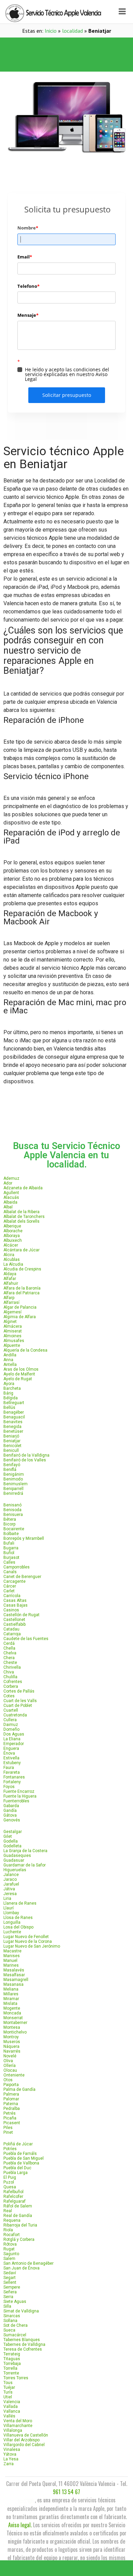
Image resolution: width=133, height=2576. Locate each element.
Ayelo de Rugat (18, 1379)
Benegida (12, 1427)
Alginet (10, 1322)
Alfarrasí (11, 1302)
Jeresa (10, 1894)
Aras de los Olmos (21, 1369)
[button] (66, 46)
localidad (72, 31)
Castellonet (14, 1620)
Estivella (11, 1758)
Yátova (10, 2454)
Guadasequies (17, 1856)
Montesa (12, 2027)
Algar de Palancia (20, 1307)
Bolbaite (11, 1534)
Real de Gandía (18, 2216)
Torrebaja (12, 2364)
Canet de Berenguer (22, 1577)
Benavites (13, 1422)
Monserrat (13, 2018)
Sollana (10, 2321)
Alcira (9, 1255)
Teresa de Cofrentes (23, 2349)
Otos (8, 2080)
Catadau (11, 1629)
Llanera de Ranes (20, 1903)
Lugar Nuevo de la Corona (28, 1941)
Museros (12, 2042)
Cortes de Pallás (19, 1691)
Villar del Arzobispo (21, 2440)
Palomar (11, 2099)
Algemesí (12, 1312)
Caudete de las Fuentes (26, 1639)
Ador (8, 1183)
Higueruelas (15, 1870)
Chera (9, 1658)
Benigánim (14, 1474)
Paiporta (11, 2085)
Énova (9, 1753)
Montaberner (15, 2023)
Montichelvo (15, 2032)
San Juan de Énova (21, 2268)
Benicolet (12, 1446)
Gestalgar (13, 1832)
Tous (8, 2383)
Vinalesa (12, 2450)
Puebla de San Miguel (24, 2158)
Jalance (11, 1875)
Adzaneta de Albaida (23, 1188)
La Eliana (12, 1739)
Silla (7, 2306)
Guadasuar (14, 1860)
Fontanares (14, 1777)
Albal (8, 1207)
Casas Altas (15, 1600)
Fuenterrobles (16, 1801)
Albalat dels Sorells (21, 1221)
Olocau (10, 2070)
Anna (8, 1360)
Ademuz (11, 1178)
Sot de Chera (16, 2325)
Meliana (11, 1989)
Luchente (12, 1932)
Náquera (11, 2046)
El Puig (10, 2177)
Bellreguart (14, 1403)
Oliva (8, 2061)
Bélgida (11, 1398)
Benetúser (13, 1431)
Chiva (9, 1672)
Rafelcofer (13, 2197)
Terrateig (12, 2354)
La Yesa (11, 2459)
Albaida (10, 1202)
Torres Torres (16, 2378)
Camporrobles (17, 1567)
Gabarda (11, 1806)
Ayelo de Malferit (19, 1374)
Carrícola (12, 1596)
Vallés (9, 2416)
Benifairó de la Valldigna (26, 1455)
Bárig (8, 1393)
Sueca (9, 2330)
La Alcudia (13, 1264)
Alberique (12, 1226)
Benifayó (12, 1465)
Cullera (10, 1720)
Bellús (9, 1408)
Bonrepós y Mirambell (24, 1538)
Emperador (14, 1744)
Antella (10, 1365)
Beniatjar (12, 1441)
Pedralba (12, 2109)
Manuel (10, 1961)
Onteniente (14, 2075)
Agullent (11, 1193)
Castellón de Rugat (21, 1615)
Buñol (9, 1553)
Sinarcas (12, 2316)
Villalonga (13, 2430)
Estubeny (12, 1763)
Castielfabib (14, 1624)
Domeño (11, 1729)
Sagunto (11, 2254)
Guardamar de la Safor (25, 1865)
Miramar (11, 1999)
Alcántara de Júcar (21, 1250)
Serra (8, 2297)
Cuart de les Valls (20, 1701)
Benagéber (14, 1412)
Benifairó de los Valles (25, 1460)
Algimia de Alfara (20, 1317)
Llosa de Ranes (18, 1918)
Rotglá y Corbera (19, 2239)
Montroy (11, 2037)
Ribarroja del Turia (20, 2225)
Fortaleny (12, 1782)
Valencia (12, 2402)
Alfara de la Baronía (22, 1288)
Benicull (11, 1450)
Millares (11, 1994)
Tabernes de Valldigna (24, 2344)
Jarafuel (11, 1884)
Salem (9, 2259)
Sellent (10, 2282)
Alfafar (10, 1279)
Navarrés (12, 2051)
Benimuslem (16, 1484)
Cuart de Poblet (18, 1706)
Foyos (9, 1787)
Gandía (10, 1811)
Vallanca (12, 2411)
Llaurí (9, 1908)
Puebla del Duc (17, 2168)
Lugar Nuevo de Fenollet (26, 1937)
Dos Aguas (14, 1734)
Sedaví (10, 2273)
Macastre (12, 1951)
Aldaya (10, 1274)
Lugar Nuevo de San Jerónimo (32, 1946)
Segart (10, 2278)
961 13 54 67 (66, 2492)
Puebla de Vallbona (21, 2163)
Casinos (11, 1610)
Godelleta (12, 1846)
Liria (7, 1899)
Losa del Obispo (18, 1927)
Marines (11, 1965)
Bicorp (9, 1524)
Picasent (12, 2123)
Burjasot (11, 1558)
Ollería (10, 2066)
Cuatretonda (15, 1715)
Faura (9, 1768)
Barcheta (12, 1388)
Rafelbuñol (13, 2192)
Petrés (10, 2113)
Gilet (8, 1836)
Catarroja (12, 1634)
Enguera (11, 1748)
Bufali (9, 1543)
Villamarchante (18, 2426)
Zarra (9, 2464)
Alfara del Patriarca (21, 1293)
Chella (9, 1648)
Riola (8, 2230)
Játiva (9, 1889)
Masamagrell (16, 1980)
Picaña (10, 2118)
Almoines (12, 1336)
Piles (8, 2128)
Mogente (12, 2008)
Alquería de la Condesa (25, 1350)
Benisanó (12, 1505)
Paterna (11, 2104)
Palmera (11, 2094)
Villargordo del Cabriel (24, 2445)
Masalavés (14, 1970)
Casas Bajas (16, 1605)
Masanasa (13, 1984)
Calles (9, 1562)
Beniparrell (13, 1489)
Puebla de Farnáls (20, 2154)
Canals (10, 1572)
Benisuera (13, 1515)
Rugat (9, 2249)
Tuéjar (9, 2387)
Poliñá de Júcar (18, 2144)
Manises (12, 1956)
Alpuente (12, 1345)
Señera (10, 2292)
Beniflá (10, 1470)
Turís (8, 2392)
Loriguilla (12, 1922)
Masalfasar (14, 1975)
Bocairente (14, 1529)
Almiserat (13, 1331)
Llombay (11, 1913)
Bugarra (11, 1548)
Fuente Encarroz (19, 1791)
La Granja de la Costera (25, 1851)
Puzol (9, 2182)
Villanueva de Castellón (26, 2435)
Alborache (13, 1231)
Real (8, 2211)
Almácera (13, 1326)
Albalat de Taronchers (24, 1217)
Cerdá (9, 1643)
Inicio (51, 31)
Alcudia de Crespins (22, 1269)
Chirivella (12, 1667)
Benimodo (13, 1479)
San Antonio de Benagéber (28, 2263)
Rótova (10, 2244)
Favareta (12, 1772)
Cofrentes (13, 1682)
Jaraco (10, 1879)
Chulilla (10, 1677)
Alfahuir (11, 1283)
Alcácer (11, 1245)
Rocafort (12, 2235)
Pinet (8, 2132)
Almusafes (14, 1341)
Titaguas (12, 2359)
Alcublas (12, 1260)
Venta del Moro (18, 2421)
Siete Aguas (15, 2302)
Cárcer (10, 1586)
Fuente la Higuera (20, 1796)
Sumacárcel (15, 2335)
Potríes (10, 2149)
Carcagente (14, 1581)
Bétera (10, 1519)
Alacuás (11, 1197)
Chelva (10, 1653)
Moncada (12, 2013)
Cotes (9, 1696)
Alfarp (9, 1298)
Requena (12, 2220)
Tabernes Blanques (22, 2340)
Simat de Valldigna (21, 2311)
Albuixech (13, 1240)
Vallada (11, 2407)
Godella (11, 1841)
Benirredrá (13, 1493)
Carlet (9, 1591)
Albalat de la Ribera (21, 1212)
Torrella (10, 2368)
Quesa (10, 2187)
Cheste (10, 1663)
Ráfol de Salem (18, 2206)
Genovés (12, 1820)
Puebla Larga (16, 2173)
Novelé (10, 2056)
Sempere (12, 2287)
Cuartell (11, 1710)
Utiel (8, 2397)
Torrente (11, 2373)
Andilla (10, 1355)
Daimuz (11, 1725)
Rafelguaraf (14, 2201)
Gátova (10, 1815)
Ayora (9, 1384)
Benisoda (12, 1510)
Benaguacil (14, 1417)
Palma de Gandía (19, 2089)
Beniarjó (11, 1436)
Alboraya (12, 1236)
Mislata (10, 2004)
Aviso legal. (20, 2525)
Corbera (11, 1686)
